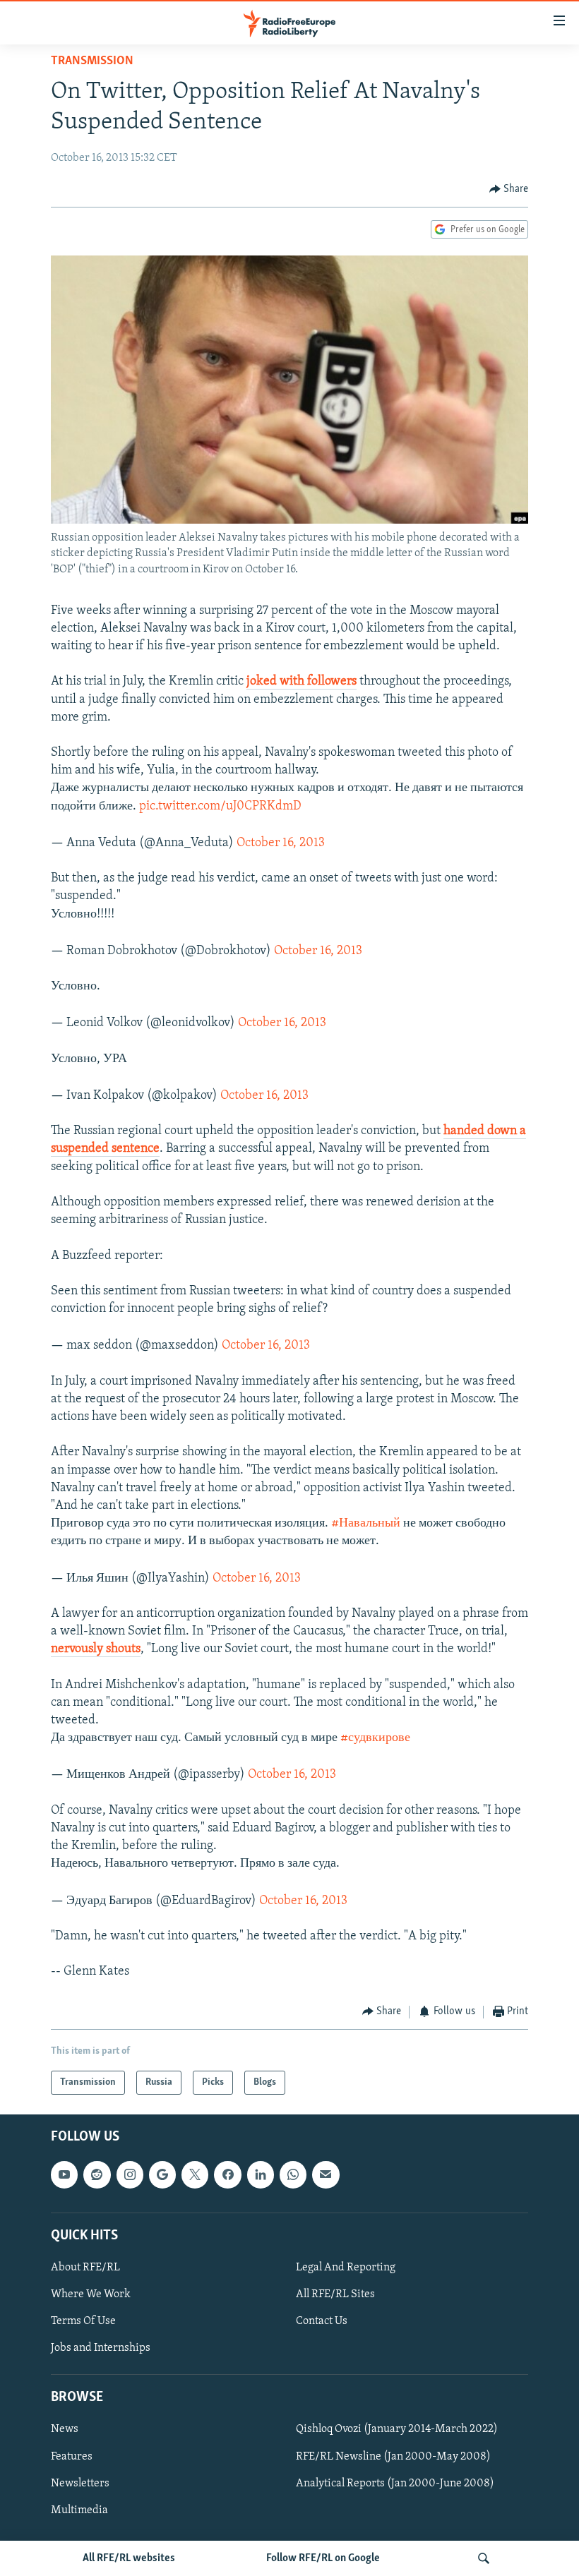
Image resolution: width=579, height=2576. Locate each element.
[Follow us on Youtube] (64, 2174)
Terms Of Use (83, 2321)
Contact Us (322, 2321)
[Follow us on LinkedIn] (261, 2174)
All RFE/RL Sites (335, 2294)
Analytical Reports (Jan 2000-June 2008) (395, 2484)
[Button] (509, 189)
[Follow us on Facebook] (227, 2174)
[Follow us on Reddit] (97, 2174)
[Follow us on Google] (162, 2174)
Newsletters (80, 2484)
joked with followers (302, 682)
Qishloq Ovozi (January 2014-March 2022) (397, 2430)
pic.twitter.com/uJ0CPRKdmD (220, 807)
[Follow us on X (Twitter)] (195, 2174)
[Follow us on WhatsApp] (293, 2174)
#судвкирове (375, 1738)
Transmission (92, 61)
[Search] (484, 2558)
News (65, 2430)
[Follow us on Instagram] (130, 2174)
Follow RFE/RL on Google (323, 2558)
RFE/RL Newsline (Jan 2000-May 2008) (393, 2457)
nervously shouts (96, 1649)
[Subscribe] (326, 2174)
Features (72, 2457)
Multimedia (79, 2510)
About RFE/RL (85, 2268)
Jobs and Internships (101, 2348)
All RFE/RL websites (129, 2558)
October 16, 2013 (281, 843)
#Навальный (366, 1524)
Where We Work (91, 2294)
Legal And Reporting (346, 2268)
